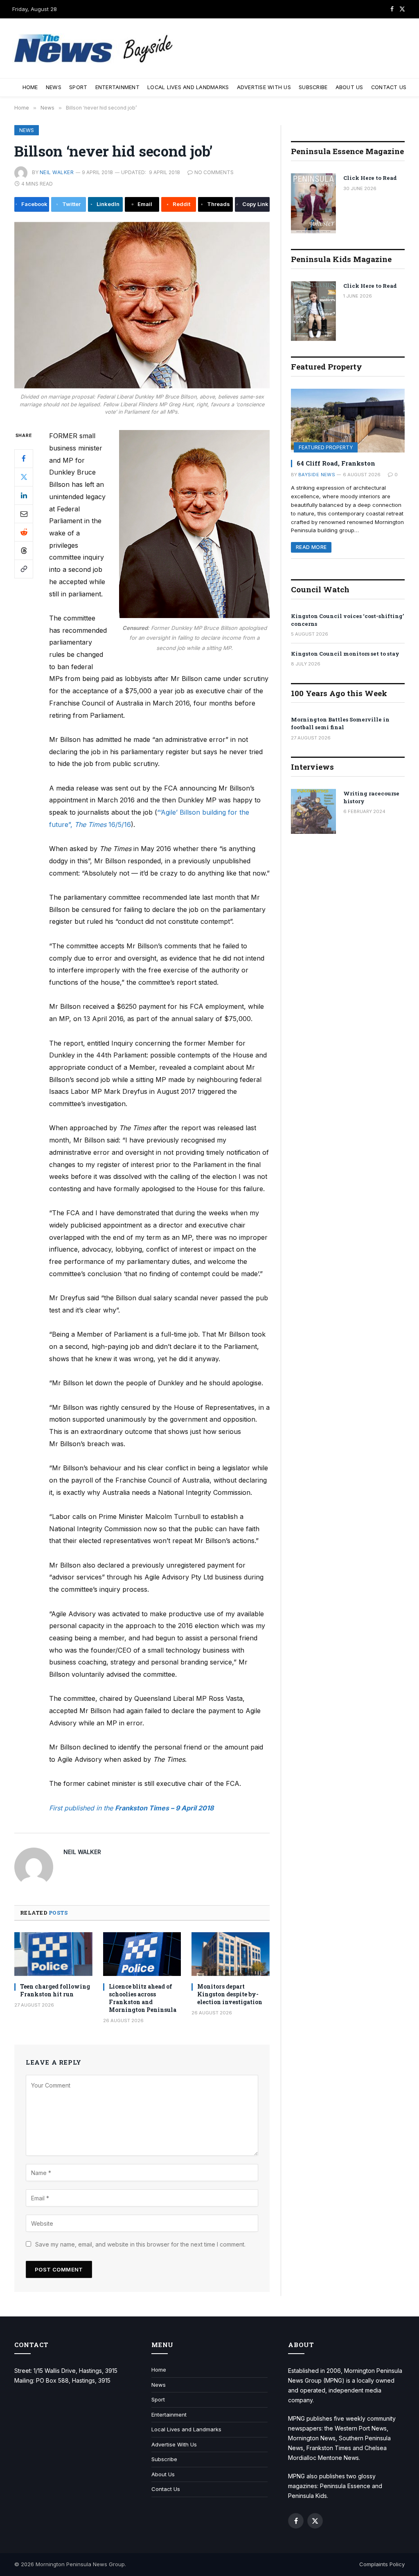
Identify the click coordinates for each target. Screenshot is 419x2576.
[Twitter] (24, 477)
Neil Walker (57, 172)
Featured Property (326, 447)
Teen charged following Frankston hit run (55, 1990)
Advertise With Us (264, 87)
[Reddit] (24, 532)
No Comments (214, 172)
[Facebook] (24, 459)
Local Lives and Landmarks (188, 87)
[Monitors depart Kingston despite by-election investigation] (231, 1954)
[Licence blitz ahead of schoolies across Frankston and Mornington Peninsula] (142, 1954)
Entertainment (117, 87)
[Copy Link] (24, 569)
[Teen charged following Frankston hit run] (53, 1954)
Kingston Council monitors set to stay (345, 654)
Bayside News (317, 475)
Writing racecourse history (371, 797)
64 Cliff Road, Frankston (336, 463)
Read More (311, 547)
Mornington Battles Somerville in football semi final (340, 723)
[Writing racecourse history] (313, 811)
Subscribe (313, 87)
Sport (78, 87)
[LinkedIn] (24, 495)
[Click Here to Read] (313, 203)
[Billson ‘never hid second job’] (142, 305)
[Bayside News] (94, 48)
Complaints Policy (382, 2564)
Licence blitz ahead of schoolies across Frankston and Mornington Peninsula (143, 1998)
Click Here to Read (370, 178)
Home (30, 87)
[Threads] (24, 551)
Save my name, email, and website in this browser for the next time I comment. (140, 2244)
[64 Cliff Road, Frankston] (348, 421)
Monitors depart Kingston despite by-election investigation (230, 1994)
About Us (349, 87)
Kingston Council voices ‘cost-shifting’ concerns (347, 620)
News (54, 87)
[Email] (24, 514)
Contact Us (389, 87)
